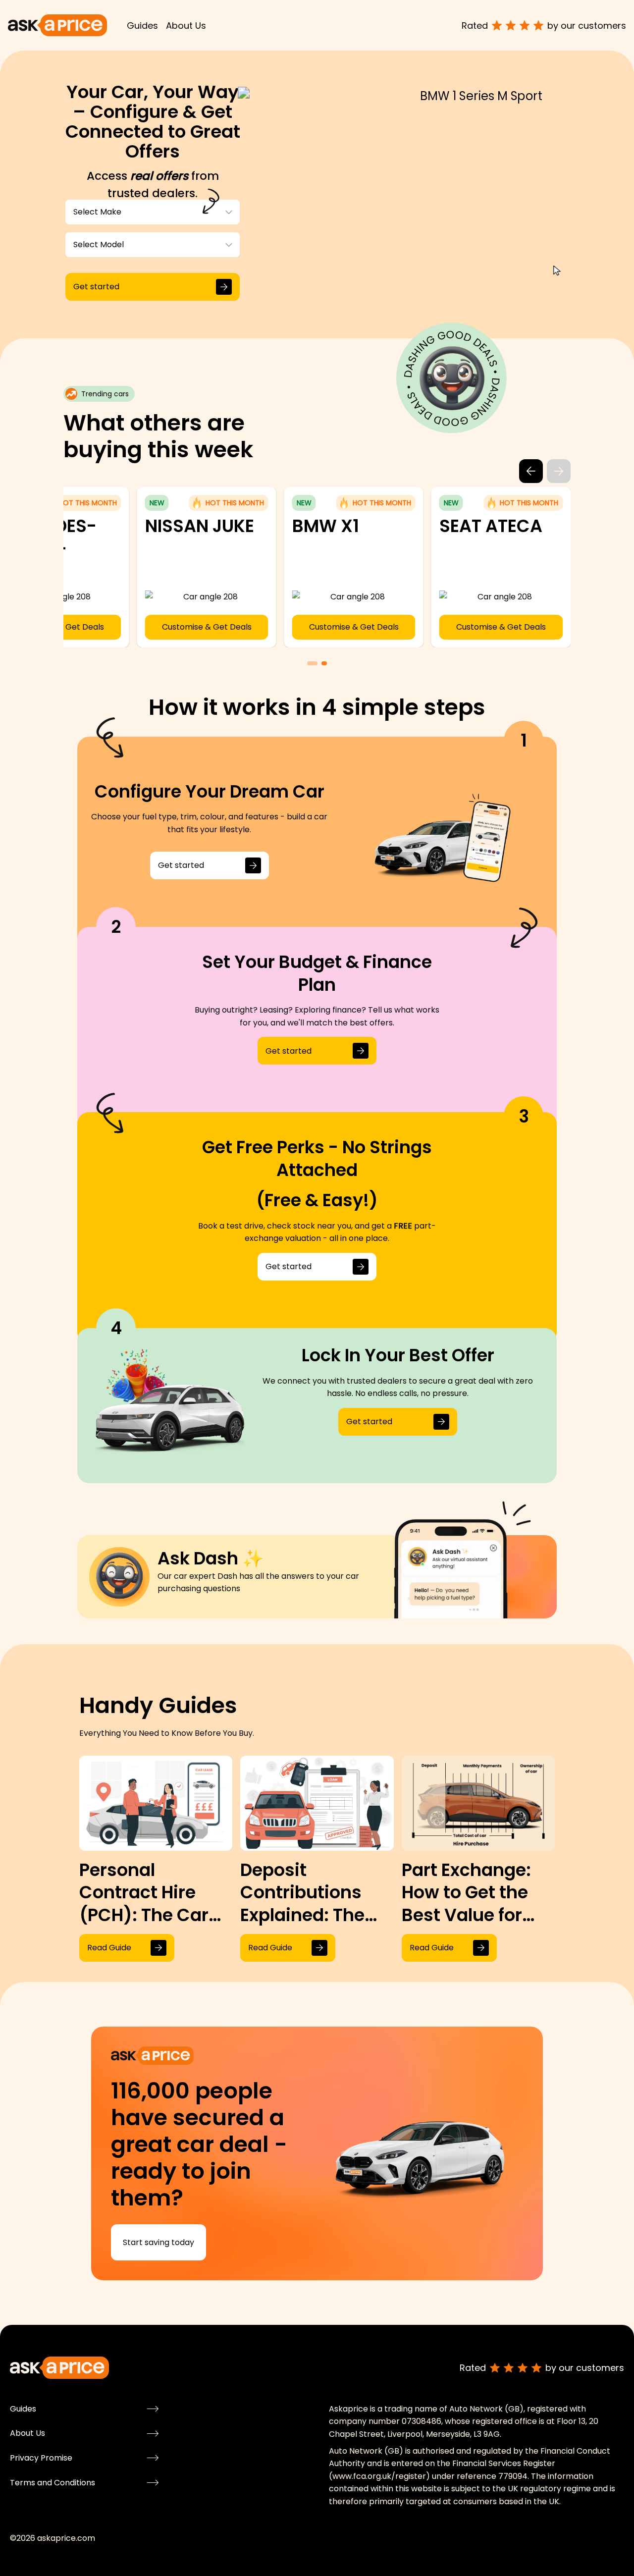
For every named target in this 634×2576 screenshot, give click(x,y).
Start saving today (158, 2242)
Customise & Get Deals (133, 627)
